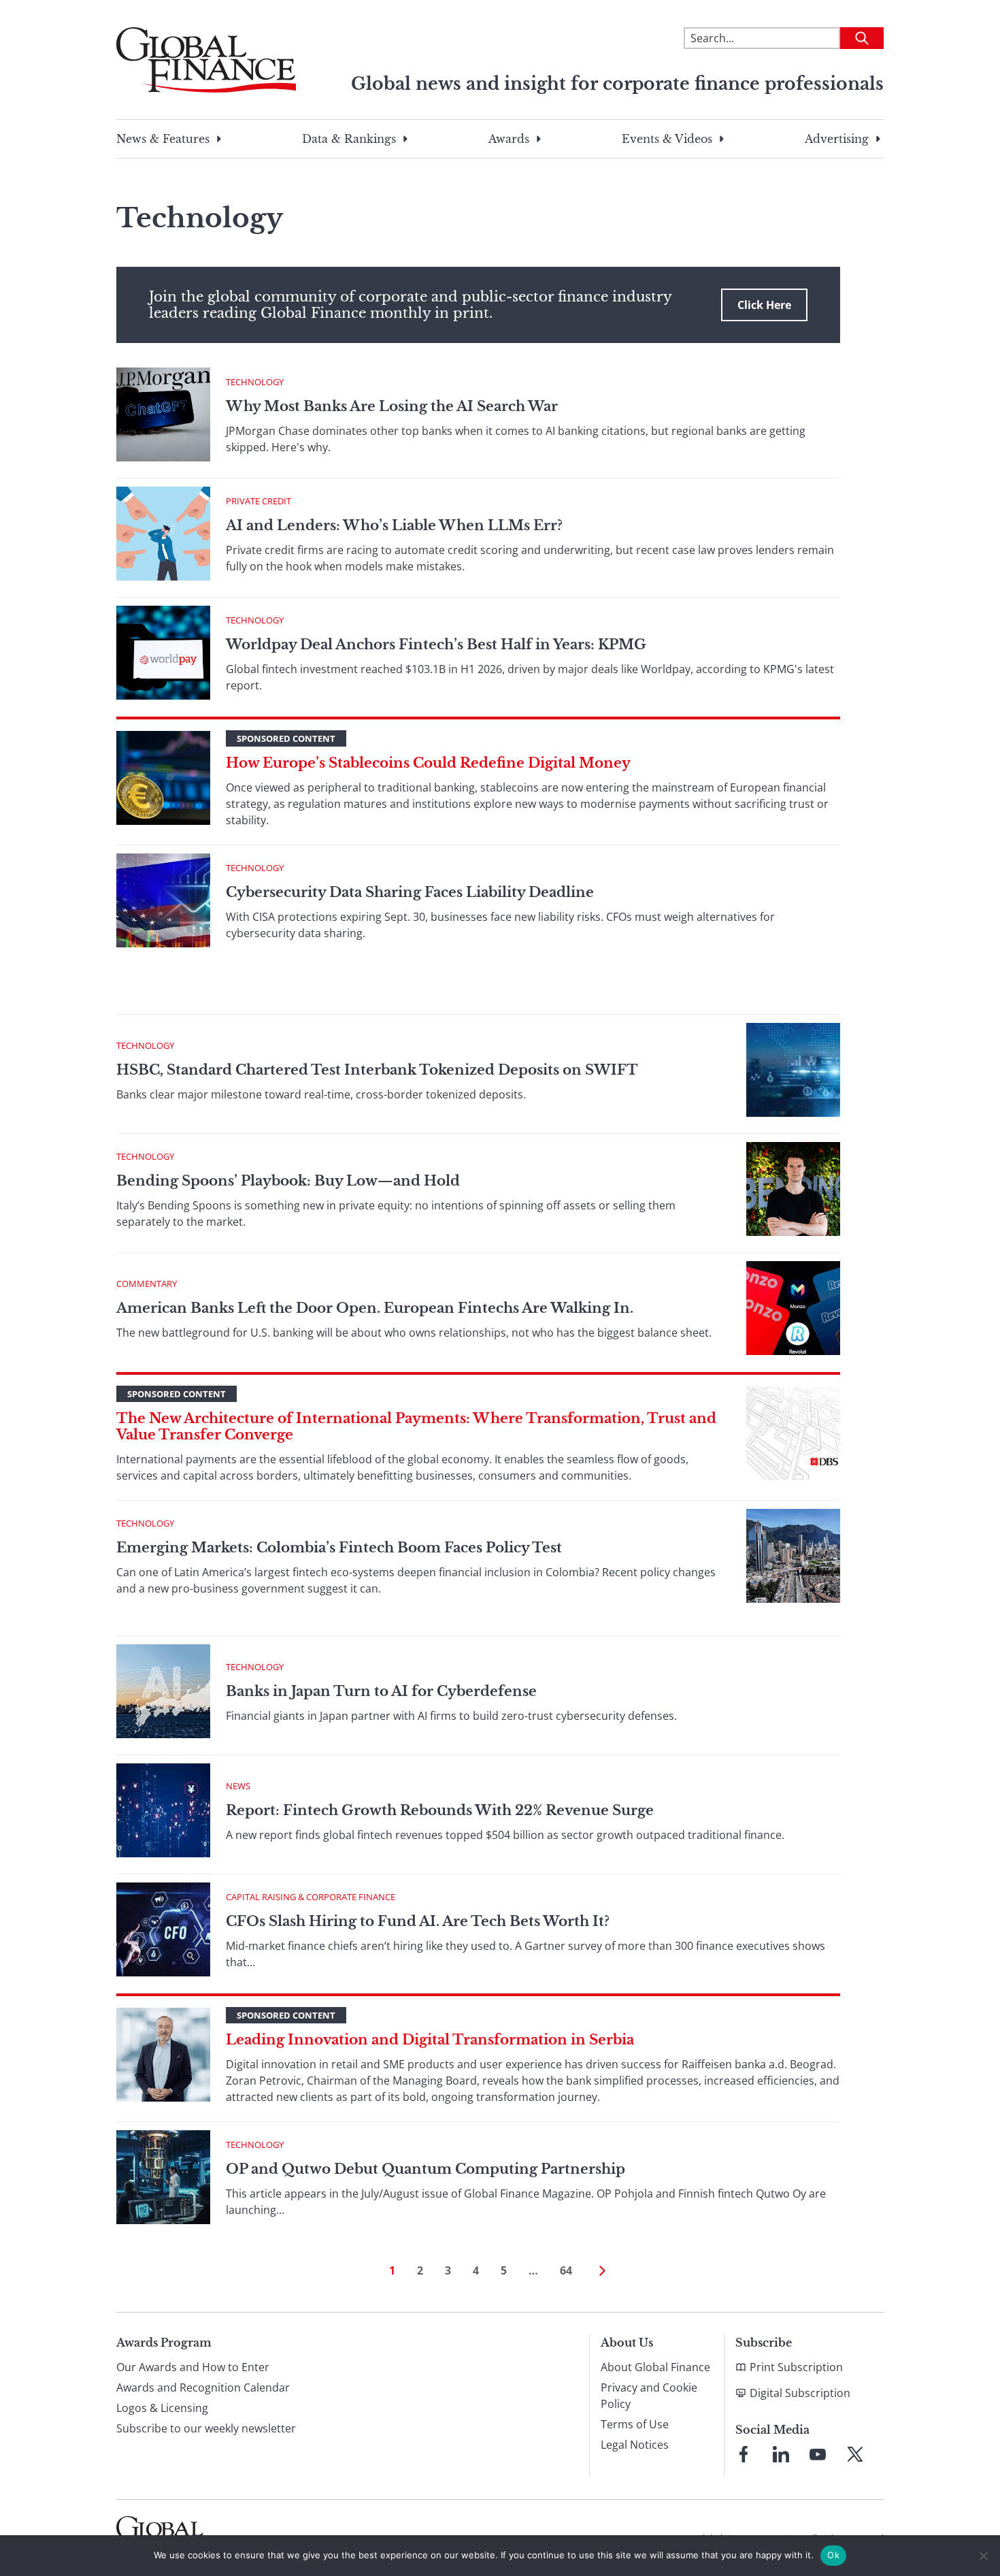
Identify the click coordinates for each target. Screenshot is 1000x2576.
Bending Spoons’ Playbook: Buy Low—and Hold (288, 1181)
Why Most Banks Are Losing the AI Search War (392, 406)
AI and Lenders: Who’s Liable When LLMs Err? (394, 525)
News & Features (163, 139)
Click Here (764, 305)
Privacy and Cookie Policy (649, 2396)
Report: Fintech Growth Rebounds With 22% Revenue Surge (440, 1810)
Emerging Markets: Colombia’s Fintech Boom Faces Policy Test (339, 1548)
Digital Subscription (800, 2393)
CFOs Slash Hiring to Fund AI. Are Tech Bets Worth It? (418, 1921)
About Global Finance (655, 2367)
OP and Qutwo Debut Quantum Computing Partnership (426, 2169)
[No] (983, 2556)
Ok (833, 2555)
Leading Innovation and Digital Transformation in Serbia (430, 2040)
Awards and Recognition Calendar (203, 2387)
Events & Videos (667, 139)
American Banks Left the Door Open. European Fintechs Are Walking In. (375, 1308)
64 (566, 2270)
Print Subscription (796, 2367)
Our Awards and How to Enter (193, 2367)
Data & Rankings (349, 139)
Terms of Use (635, 2424)
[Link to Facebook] (744, 2454)
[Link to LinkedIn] (781, 2454)
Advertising (837, 139)
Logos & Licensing (162, 2408)
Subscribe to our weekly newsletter (206, 2428)
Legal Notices (635, 2445)
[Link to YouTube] (818, 2454)
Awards (509, 139)
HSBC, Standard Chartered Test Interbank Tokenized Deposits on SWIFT (377, 1070)
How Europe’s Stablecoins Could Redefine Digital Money (428, 763)
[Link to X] (855, 2454)
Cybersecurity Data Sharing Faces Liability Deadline (410, 892)
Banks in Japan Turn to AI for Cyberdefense (383, 1691)
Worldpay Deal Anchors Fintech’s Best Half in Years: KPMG (436, 645)
